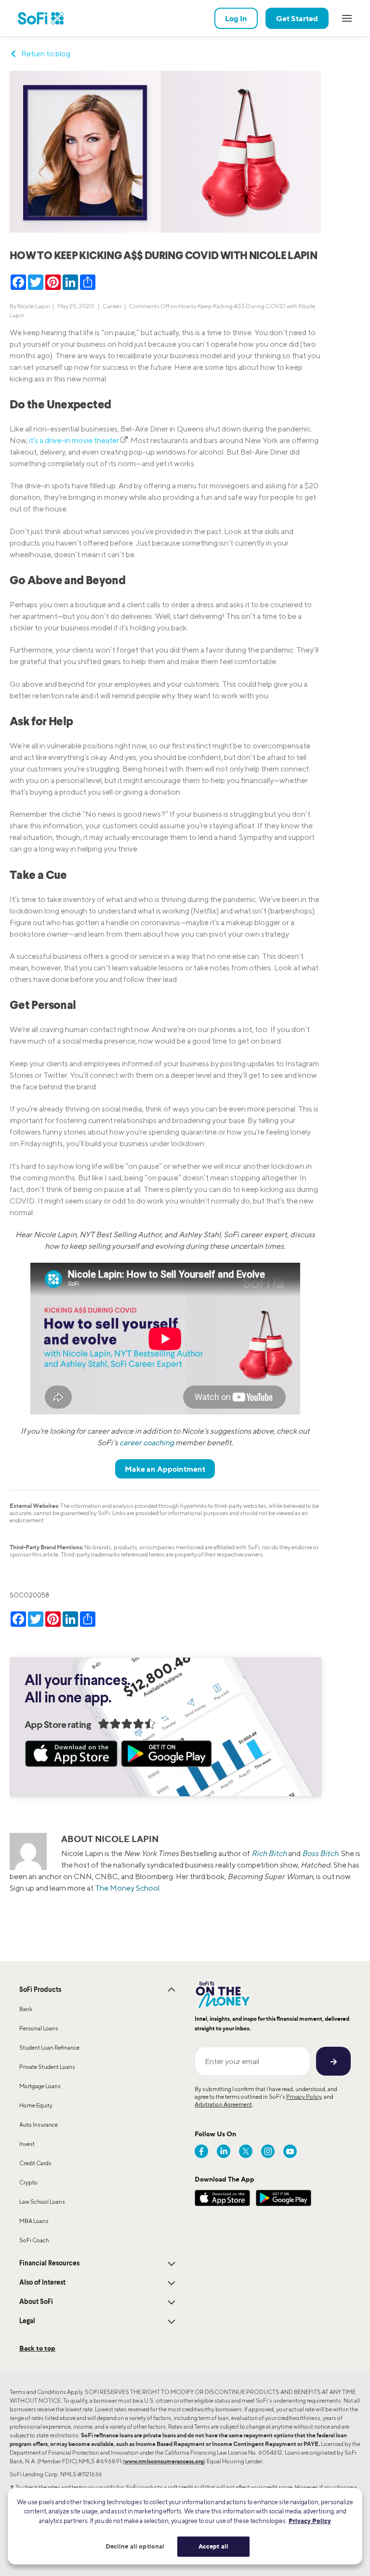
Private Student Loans (47, 2067)
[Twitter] (246, 2151)
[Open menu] (347, 18)
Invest (27, 2144)
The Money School (127, 1888)
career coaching (147, 1443)
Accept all (213, 2546)
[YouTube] (290, 2151)
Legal (27, 2321)
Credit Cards (35, 2163)
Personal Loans (39, 2028)
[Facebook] (201, 2151)
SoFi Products (40, 1990)
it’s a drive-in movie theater (74, 440)
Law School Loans (42, 2202)
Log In (236, 18)
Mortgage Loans (40, 2086)
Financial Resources (49, 2263)
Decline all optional (135, 2546)
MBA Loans (34, 2221)
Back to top (37, 2348)
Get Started (297, 18)
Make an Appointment (165, 1469)
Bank (26, 2009)
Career (112, 306)
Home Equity (36, 2105)
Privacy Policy (304, 2097)
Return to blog (46, 54)
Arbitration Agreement (223, 2104)
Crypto (28, 2182)
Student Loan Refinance (49, 2047)
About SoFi (36, 2302)
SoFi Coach (34, 2240)
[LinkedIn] (224, 2151)
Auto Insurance (39, 2125)
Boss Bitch (320, 1853)
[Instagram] (268, 2151)
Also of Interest (42, 2283)
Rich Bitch (269, 1853)
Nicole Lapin (34, 306)
